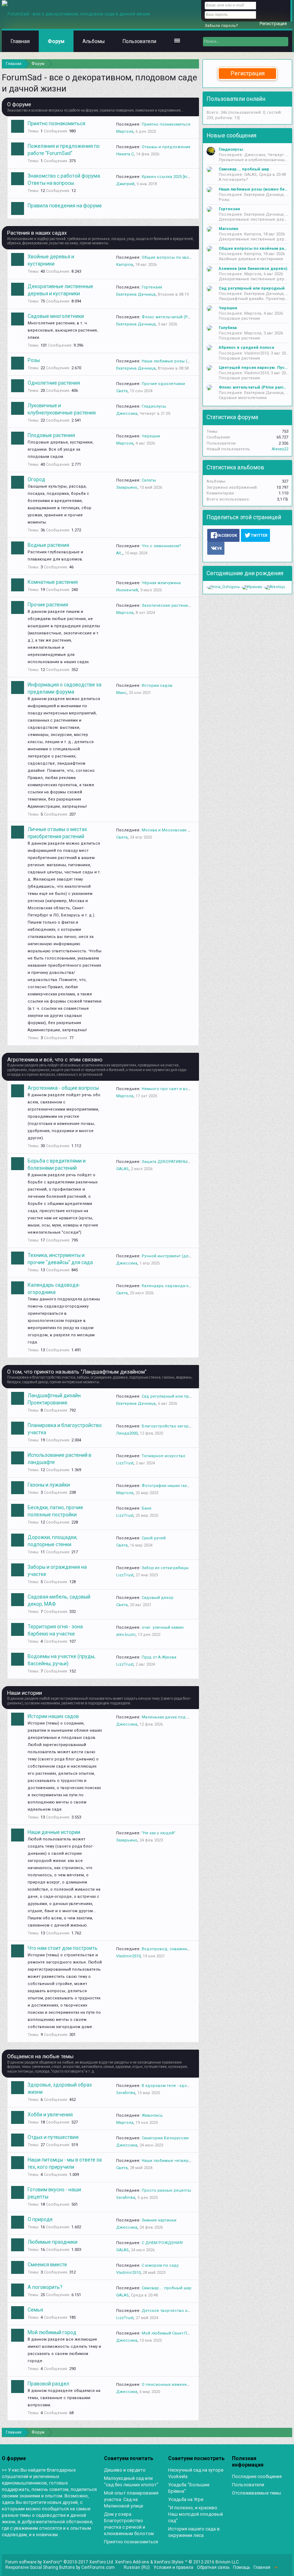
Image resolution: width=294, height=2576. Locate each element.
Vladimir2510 (128, 1956)
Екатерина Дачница (136, 294)
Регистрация (248, 73)
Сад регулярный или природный (175, 1396)
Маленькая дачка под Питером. (174, 1717)
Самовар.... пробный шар (167, 2288)
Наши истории (25, 1693)
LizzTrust (125, 1463)
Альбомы (94, 41)
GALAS (122, 1169)
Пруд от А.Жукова (159, 1657)
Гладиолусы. (154, 406)
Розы (34, 360)
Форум (56, 41)
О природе (40, 2219)
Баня (146, 1508)
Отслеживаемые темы (257, 2493)
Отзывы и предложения (166, 147)
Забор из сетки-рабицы (165, 1568)
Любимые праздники (53, 2242)
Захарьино (127, 487)
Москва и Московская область (173, 830)
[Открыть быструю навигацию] (195, 64)
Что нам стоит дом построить (63, 1948)
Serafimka (126, 2093)
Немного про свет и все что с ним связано (185, 1089)
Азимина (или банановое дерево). (253, 269)
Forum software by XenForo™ (60, 2562)
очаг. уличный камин (163, 1627)
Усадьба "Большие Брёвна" (189, 2488)
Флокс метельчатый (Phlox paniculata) (180, 317)
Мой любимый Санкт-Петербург (173, 2333)
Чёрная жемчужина (161, 583)
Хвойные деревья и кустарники (251, 259)
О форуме (19, 104)
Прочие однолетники (163, 384)
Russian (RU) (137, 2567)
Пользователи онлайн (236, 99)
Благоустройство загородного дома (178, 1426)
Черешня (151, 436)
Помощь (241, 2567)
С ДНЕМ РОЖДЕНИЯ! (162, 2243)
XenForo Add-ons (132, 2562)
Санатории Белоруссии (165, 2138)
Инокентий (127, 590)
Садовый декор (158, 1598)
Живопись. (153, 2115)
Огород (36, 479)
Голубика (228, 328)
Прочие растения (48, 605)
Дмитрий (125, 184)
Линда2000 (127, 1433)
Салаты (149, 480)
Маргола (125, 132)
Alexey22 (280, 449)
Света (122, 391)
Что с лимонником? (161, 546)
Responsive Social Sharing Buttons (40, 2567)
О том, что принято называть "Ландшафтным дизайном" (77, 1372)
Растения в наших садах (37, 233)
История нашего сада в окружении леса (194, 2532)
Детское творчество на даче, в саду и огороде (190, 2311)
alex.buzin (126, 1635)
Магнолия (228, 229)
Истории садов (157, 686)
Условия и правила (173, 2567)
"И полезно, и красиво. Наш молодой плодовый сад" (196, 2514)
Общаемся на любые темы (40, 2056)
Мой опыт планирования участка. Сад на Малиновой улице (131, 2499)
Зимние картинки (159, 2220)
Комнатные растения (53, 582)
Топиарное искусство (163, 1456)
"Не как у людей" (158, 1833)
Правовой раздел (48, 2384)
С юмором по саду (160, 2265)
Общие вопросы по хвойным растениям (182, 257)
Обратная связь (213, 2567)
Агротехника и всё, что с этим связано (55, 1060)
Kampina (125, 265)
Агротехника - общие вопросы (63, 1088)
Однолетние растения (54, 383)
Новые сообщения (231, 135)
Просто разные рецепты (166, 2190)
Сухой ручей (154, 1538)
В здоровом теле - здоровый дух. (175, 2086)
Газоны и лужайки (49, 1485)
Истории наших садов (53, 1716)
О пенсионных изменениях (169, 2385)
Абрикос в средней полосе (246, 348)
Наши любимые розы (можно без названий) (186, 361)
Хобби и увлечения (50, 2115)
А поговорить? (45, 2287)
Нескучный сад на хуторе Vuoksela (196, 2473)
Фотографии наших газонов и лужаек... (180, 1486)
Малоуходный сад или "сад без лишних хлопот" (131, 2481)
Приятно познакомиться (56, 123)
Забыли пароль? (221, 26)
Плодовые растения (51, 435)
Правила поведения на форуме (65, 206)
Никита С (125, 154)
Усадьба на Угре (186, 2499)
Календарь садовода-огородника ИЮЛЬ (182, 1286)
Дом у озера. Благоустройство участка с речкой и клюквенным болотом (129, 2524)
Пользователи (139, 41)
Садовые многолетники (56, 316)
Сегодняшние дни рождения (245, 573)
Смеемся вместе (47, 2265)
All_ (119, 553)
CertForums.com (98, 2567)
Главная (20, 41)
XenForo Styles (169, 2562)
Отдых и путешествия (53, 2137)
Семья (35, 2310)
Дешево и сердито (125, 2470)
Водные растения (48, 545)
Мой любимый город (52, 2332)
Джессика (127, 414)
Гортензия (152, 287)
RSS (284, 2567)
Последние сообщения (257, 2476)
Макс (121, 693)
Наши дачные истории (54, 1832)
